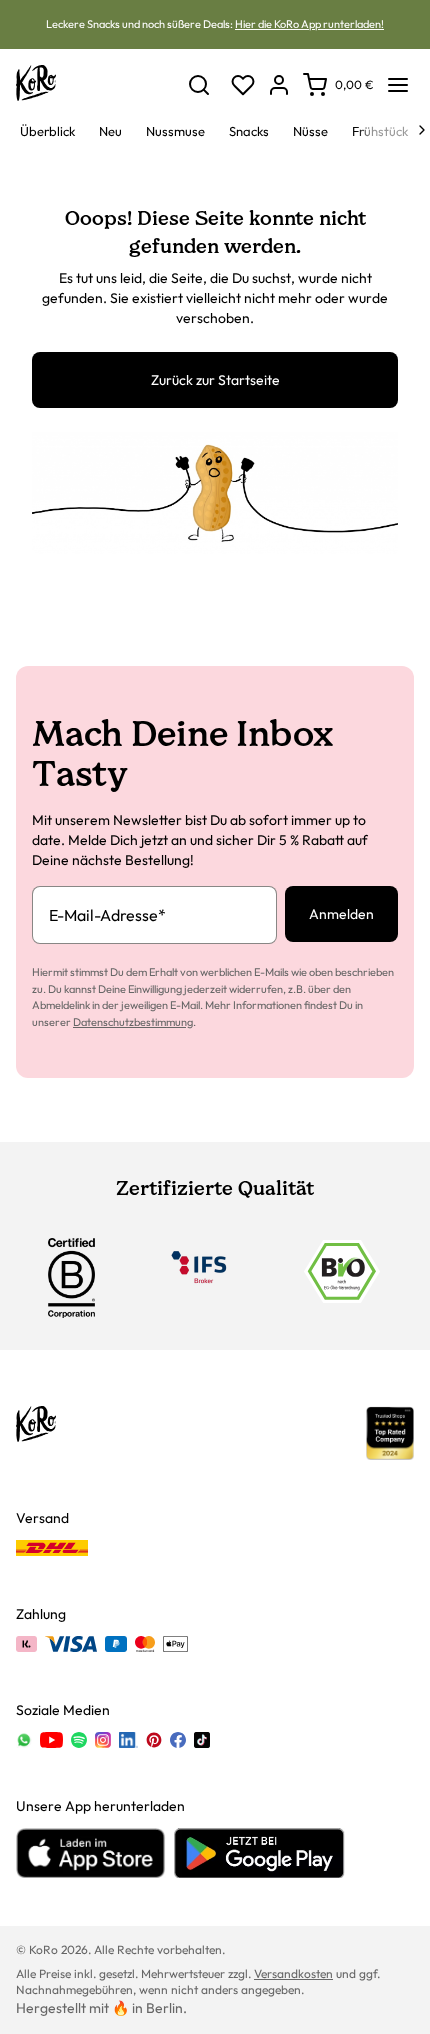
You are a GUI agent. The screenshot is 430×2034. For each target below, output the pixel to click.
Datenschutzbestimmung (133, 1022)
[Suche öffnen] (199, 85)
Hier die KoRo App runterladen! (309, 24)
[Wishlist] (243, 85)
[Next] (422, 130)
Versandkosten (293, 1973)
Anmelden (341, 914)
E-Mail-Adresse (107, 915)
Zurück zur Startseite (215, 380)
